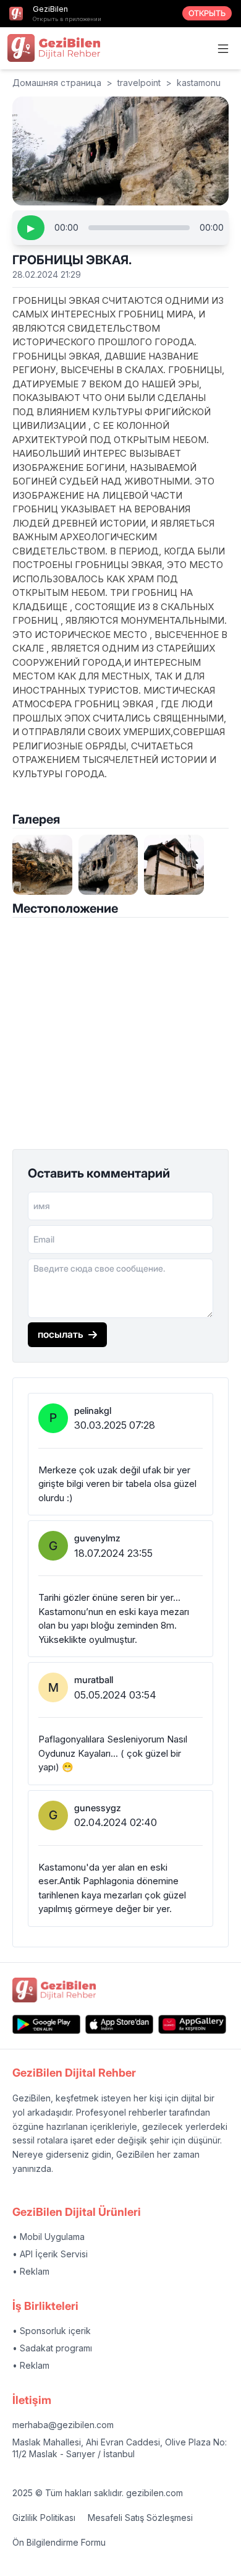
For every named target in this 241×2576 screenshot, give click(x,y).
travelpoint (139, 83)
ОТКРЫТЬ (207, 13)
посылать (61, 1334)
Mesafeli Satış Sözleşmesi (140, 2518)
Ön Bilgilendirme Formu (59, 2542)
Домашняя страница (57, 83)
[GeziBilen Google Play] (46, 2024)
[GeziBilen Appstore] (119, 2024)
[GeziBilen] (54, 48)
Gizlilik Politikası (44, 2518)
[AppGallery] (192, 2024)
